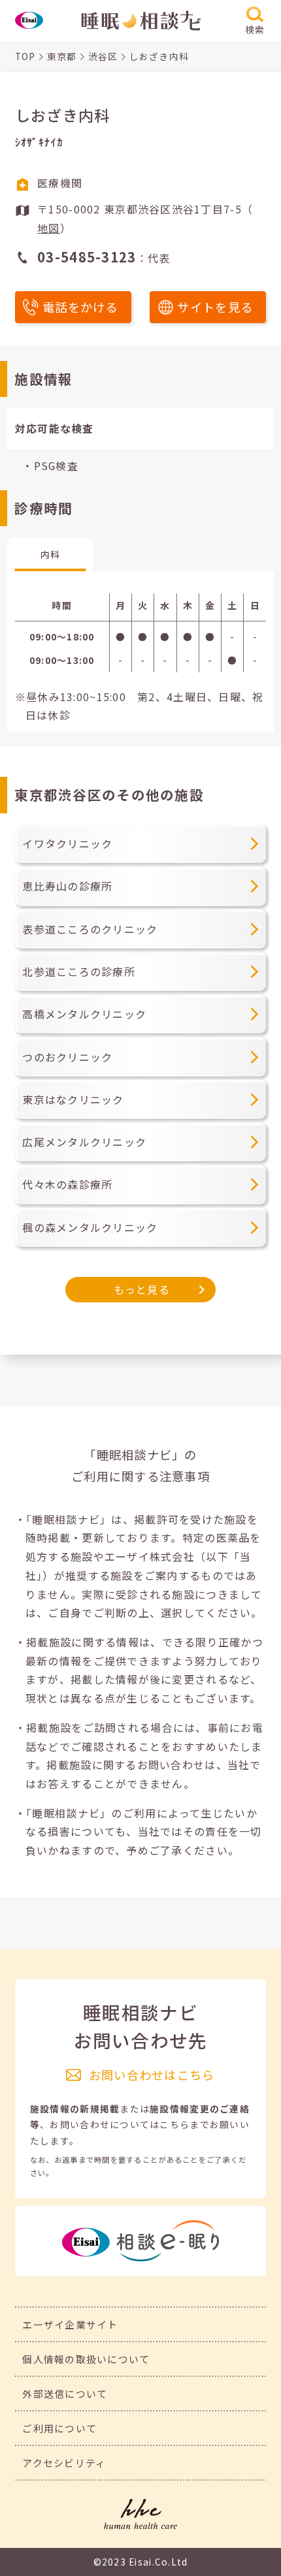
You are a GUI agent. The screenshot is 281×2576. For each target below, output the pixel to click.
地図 (49, 228)
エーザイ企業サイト (70, 2324)
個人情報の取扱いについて (86, 2359)
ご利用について (59, 2428)
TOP (25, 56)
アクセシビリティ (64, 2463)
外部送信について (65, 2394)
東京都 (62, 56)
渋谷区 (103, 56)
